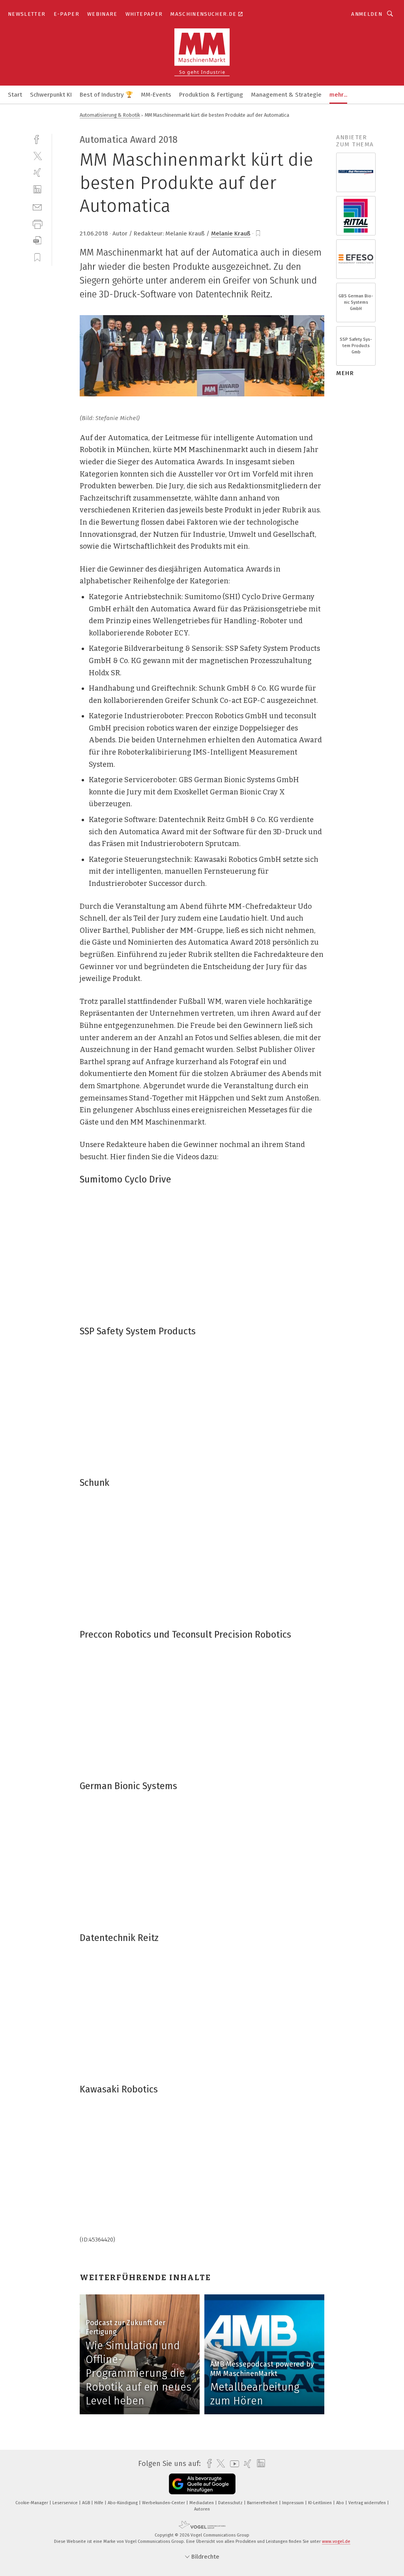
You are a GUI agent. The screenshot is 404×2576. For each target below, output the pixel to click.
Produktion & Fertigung (211, 95)
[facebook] (37, 139)
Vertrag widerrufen (368, 2503)
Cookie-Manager (32, 2503)
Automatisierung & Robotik (110, 115)
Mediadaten (202, 2503)
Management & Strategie (286, 95)
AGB (87, 2503)
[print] (37, 223)
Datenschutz (231, 2503)
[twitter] (37, 156)
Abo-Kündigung (123, 2503)
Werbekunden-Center (164, 2503)
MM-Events (156, 95)
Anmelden (367, 14)
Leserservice (66, 2503)
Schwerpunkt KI (51, 95)
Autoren (202, 2509)
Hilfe (99, 2503)
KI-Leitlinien (321, 2503)
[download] (37, 240)
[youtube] (233, 2464)
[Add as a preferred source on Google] (202, 2484)
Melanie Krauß (231, 234)
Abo (341, 2503)
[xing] (37, 173)
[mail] (37, 206)
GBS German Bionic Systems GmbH (356, 302)
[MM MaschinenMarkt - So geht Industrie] (15, 94)
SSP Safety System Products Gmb (356, 346)
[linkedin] (37, 190)
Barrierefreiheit (263, 2503)
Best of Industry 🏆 (106, 95)
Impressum (294, 2503)
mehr (345, 373)
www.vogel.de (336, 2541)
